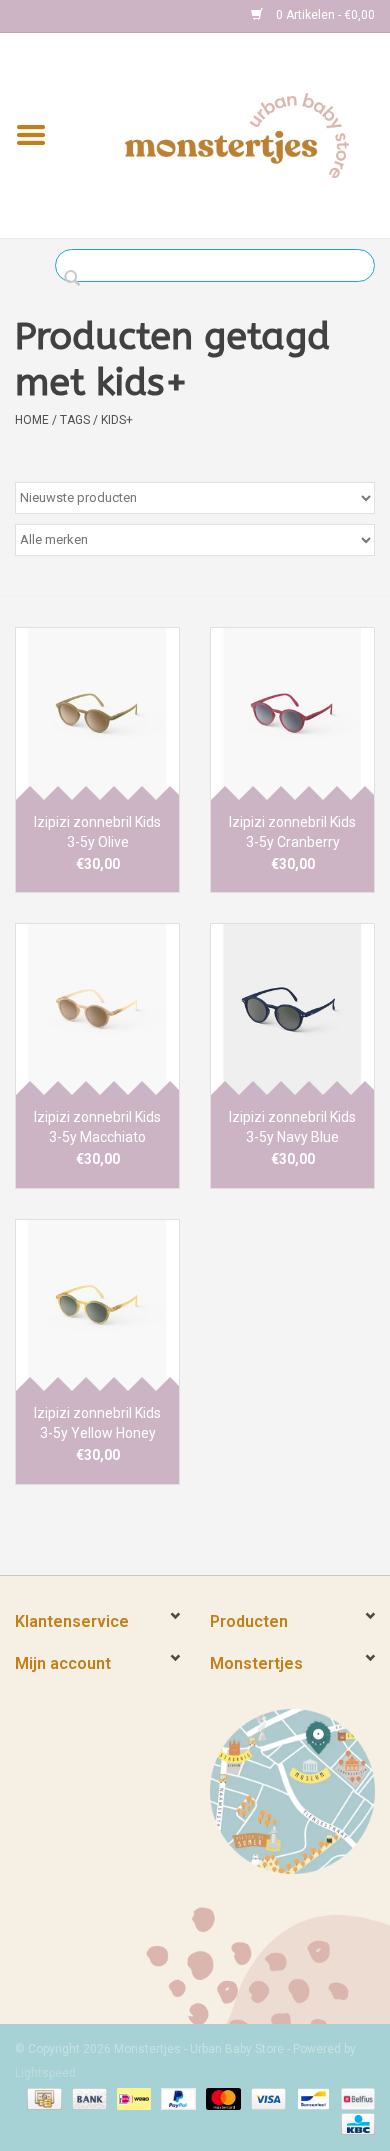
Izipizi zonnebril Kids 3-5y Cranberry (292, 832)
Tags (75, 420)
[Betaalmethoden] (42, 2098)
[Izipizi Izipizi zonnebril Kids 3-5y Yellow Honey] (97, 1305)
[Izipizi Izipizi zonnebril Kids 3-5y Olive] (97, 713)
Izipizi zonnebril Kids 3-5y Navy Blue (292, 1127)
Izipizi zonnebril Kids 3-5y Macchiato (97, 1127)
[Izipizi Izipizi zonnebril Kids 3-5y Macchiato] (97, 1009)
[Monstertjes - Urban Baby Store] (237, 134)
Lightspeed (45, 2073)
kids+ (117, 420)
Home (32, 420)
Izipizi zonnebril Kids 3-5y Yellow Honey (97, 1423)
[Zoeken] (77, 279)
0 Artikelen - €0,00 (324, 15)
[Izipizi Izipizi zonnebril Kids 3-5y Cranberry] (292, 713)
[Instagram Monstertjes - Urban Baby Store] (101, 16)
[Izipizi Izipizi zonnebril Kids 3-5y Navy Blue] (292, 1009)
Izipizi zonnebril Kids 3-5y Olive (97, 832)
